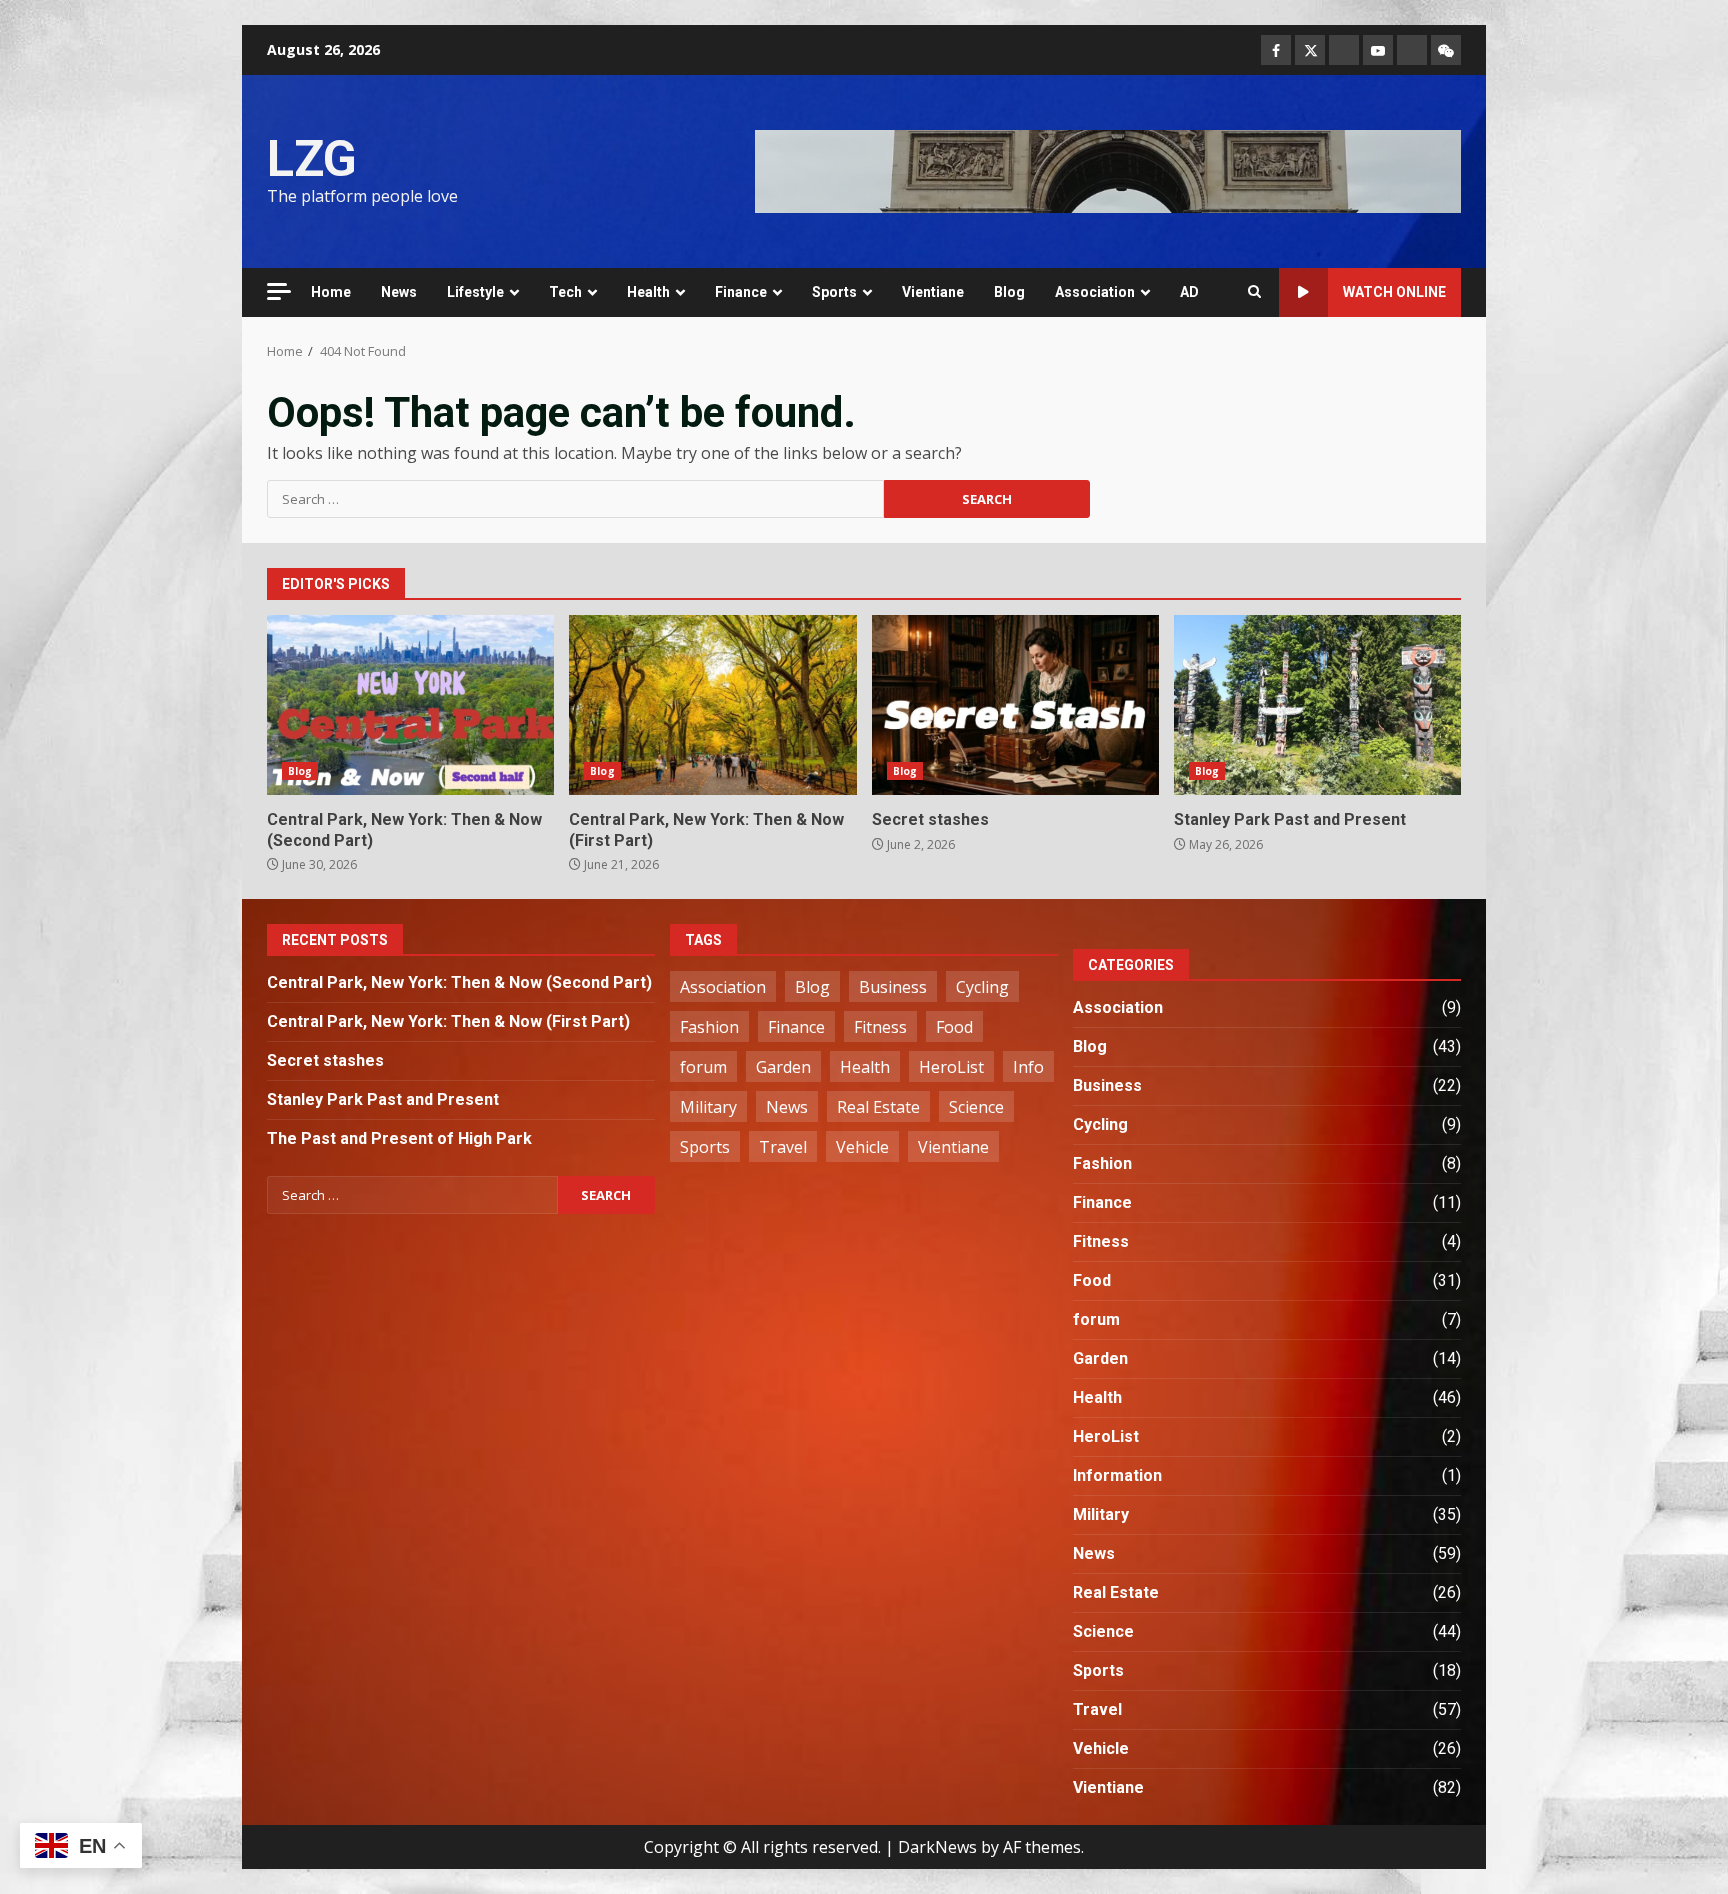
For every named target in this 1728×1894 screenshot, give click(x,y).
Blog (1009, 292)
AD (1189, 292)
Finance (741, 292)
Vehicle (862, 1147)
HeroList (951, 1067)
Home (331, 292)
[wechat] (1446, 50)
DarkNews (937, 1847)
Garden (783, 1067)
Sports (834, 292)
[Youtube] (1378, 50)
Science (976, 1107)
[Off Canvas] (279, 291)
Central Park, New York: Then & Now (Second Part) (410, 705)
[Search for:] (575, 499)
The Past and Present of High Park (399, 1138)
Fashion (709, 1027)
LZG (312, 159)
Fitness (880, 1027)
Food (954, 1027)
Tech (565, 292)
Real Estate (878, 1107)
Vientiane (933, 292)
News (399, 292)
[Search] (1254, 292)
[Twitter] (1310, 50)
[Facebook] (1276, 50)
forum (703, 1067)
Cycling (982, 987)
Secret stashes (1015, 705)
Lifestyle (475, 292)
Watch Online (1394, 292)
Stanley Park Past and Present (1317, 705)
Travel (783, 1147)
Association (1095, 292)
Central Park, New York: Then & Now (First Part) (712, 705)
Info (1028, 1067)
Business (893, 987)
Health (648, 292)
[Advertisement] (1108, 170)
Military (708, 1107)
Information (1117, 1475)
